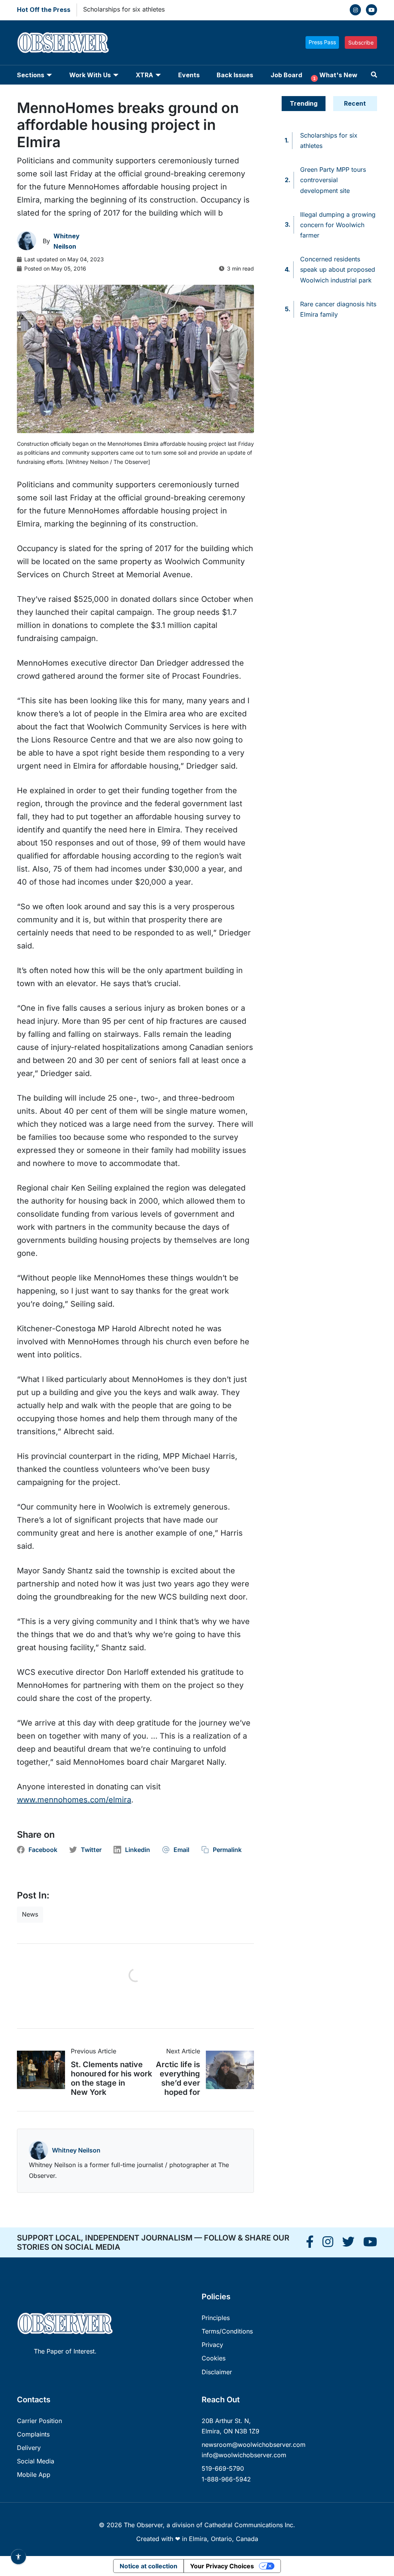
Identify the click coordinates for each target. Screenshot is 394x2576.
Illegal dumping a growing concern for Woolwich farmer (338, 225)
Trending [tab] (304, 103)
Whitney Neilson (76, 2150)
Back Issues (235, 75)
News (30, 1914)
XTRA (144, 75)
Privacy (212, 2345)
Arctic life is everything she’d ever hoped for (178, 2078)
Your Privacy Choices (222, 2566)
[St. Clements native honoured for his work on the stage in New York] (44, 2070)
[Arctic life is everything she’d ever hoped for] (227, 2070)
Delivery (29, 2448)
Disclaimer (217, 2372)
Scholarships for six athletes (124, 9)
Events (189, 75)
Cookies (214, 2358)
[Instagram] (355, 10)
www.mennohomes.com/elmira (74, 1800)
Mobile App (34, 2475)
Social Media (36, 2461)
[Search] (374, 75)
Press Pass (322, 42)
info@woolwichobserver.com (244, 2455)
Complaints (33, 2434)
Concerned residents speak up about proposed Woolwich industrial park (338, 269)
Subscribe (361, 42)
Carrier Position (39, 2421)
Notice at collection (149, 2566)
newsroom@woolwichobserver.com (254, 2445)
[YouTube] (371, 10)
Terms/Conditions (227, 2331)
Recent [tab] (355, 103)
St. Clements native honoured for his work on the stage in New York (111, 2078)
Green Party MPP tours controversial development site (333, 180)
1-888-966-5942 (226, 2479)
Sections (31, 75)
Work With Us (90, 75)
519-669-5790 (223, 2468)
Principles (216, 2318)
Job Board (286, 75)
